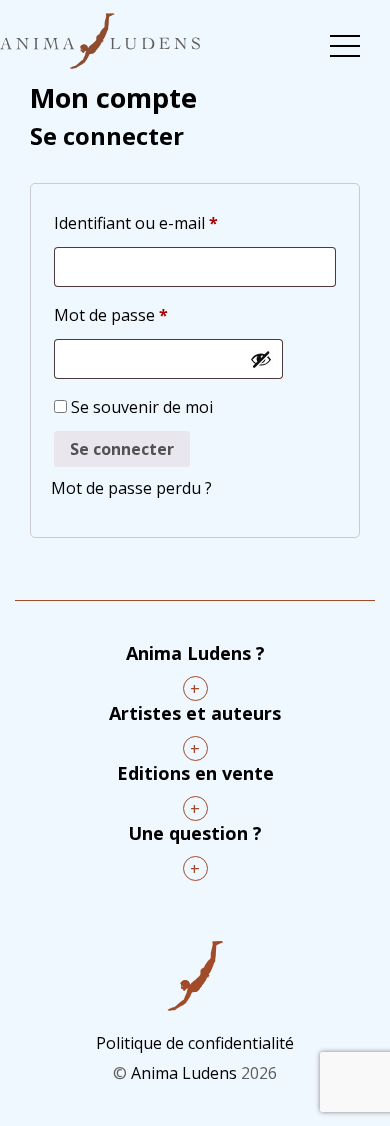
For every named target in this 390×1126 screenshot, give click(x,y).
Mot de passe (111, 314)
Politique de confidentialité (195, 1043)
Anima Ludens (184, 1073)
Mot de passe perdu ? (131, 488)
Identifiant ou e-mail (136, 222)
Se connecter (122, 449)
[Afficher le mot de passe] (261, 359)
